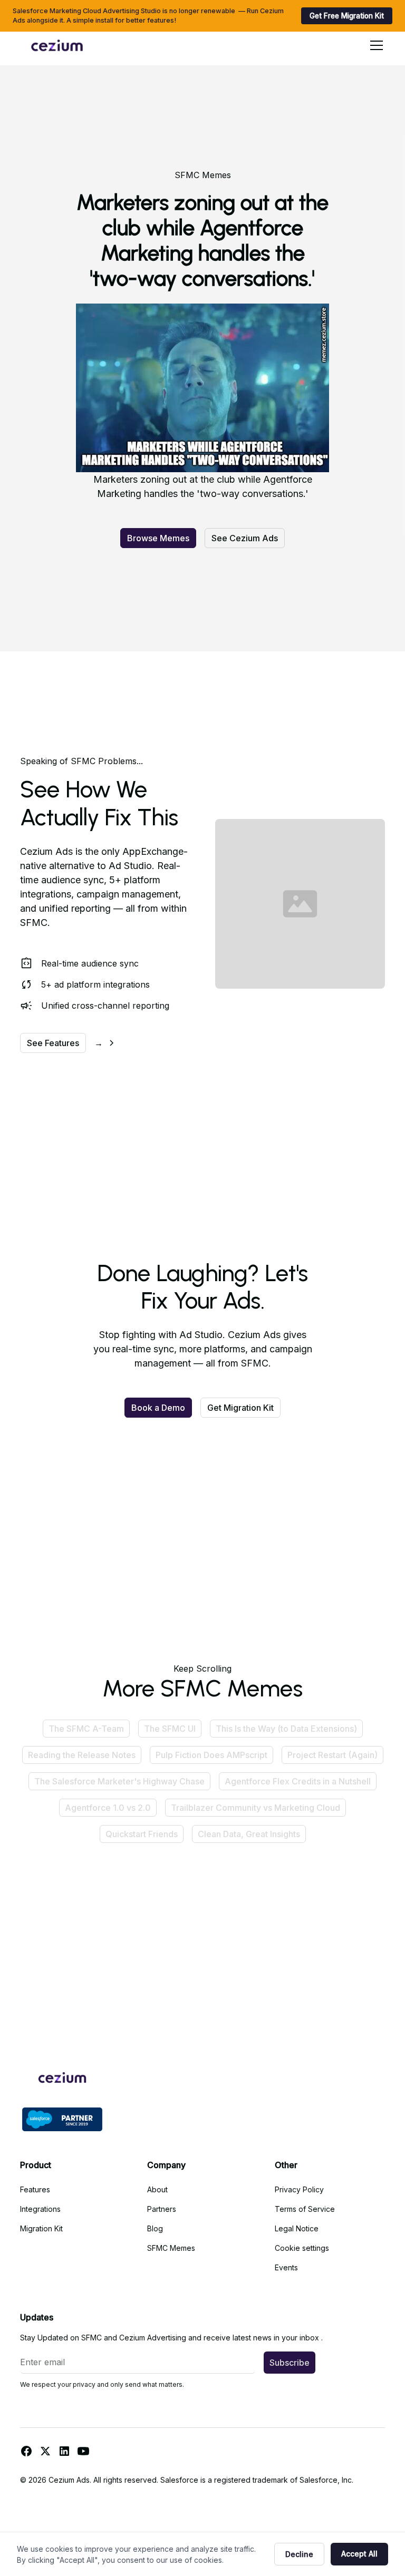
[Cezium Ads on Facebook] (26, 2451)
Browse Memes (158, 538)
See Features (53, 1043)
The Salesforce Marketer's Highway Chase (119, 1781)
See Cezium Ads (245, 538)
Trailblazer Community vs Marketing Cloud (255, 1808)
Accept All (359, 2554)
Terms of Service (305, 2209)
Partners (162, 2209)
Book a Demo (158, 1408)
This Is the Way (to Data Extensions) (286, 1729)
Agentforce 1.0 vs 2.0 (108, 1808)
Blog (155, 2228)
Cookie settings (302, 2248)
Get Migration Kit (240, 1408)
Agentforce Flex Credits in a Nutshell (298, 1781)
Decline (299, 2554)
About (157, 2189)
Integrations (40, 2209)
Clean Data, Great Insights (249, 1834)
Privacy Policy (299, 2189)
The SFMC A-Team (86, 1729)
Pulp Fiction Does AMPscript (211, 1755)
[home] (57, 45)
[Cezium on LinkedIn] (64, 2451)
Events (286, 2267)
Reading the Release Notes (82, 1755)
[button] (374, 45)
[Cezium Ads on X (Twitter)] (45, 2451)
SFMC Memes (171, 2248)
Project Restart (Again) (332, 1755)
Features (35, 2189)
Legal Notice (297, 2228)
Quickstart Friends (142, 1834)
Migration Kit (41, 2228)
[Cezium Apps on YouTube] (83, 2451)
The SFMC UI (170, 1729)
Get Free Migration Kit (347, 16)
